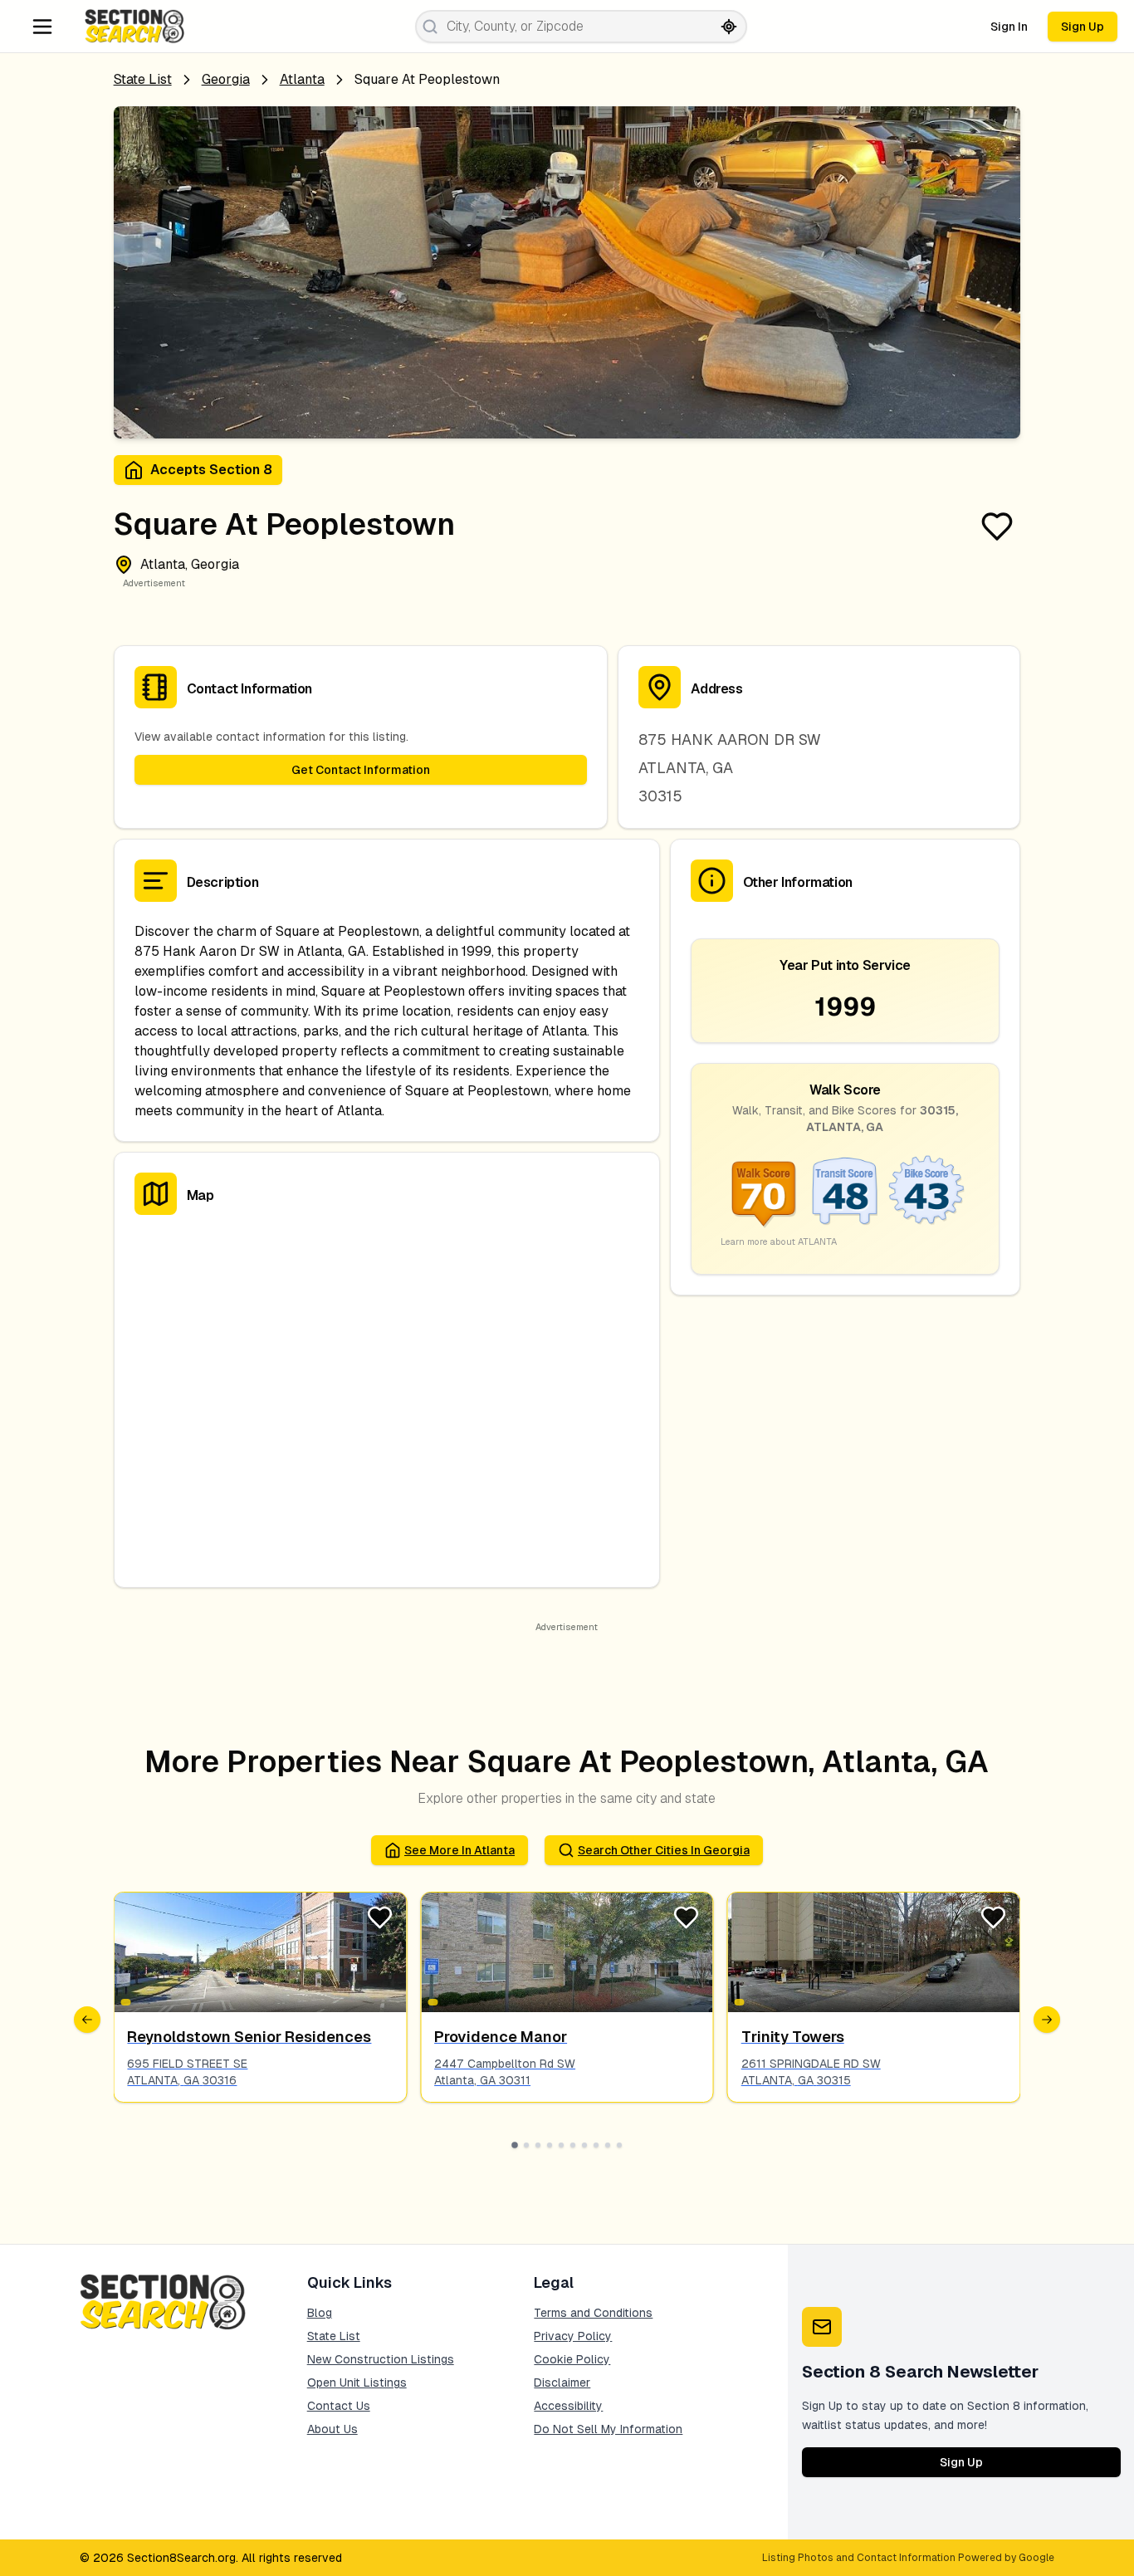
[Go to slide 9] (608, 2145)
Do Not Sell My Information (608, 2429)
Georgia (226, 79)
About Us (332, 2429)
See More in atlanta (459, 1850)
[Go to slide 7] (584, 2145)
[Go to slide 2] (526, 2145)
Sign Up (1083, 27)
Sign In (1009, 27)
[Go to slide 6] (573, 2145)
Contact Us (339, 2406)
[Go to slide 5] (561, 2145)
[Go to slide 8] (596, 2145)
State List (143, 79)
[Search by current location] (729, 27)
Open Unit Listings (357, 2383)
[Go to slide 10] (619, 2145)
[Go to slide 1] (515, 2145)
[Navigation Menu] (42, 27)
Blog (320, 2313)
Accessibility (568, 2406)
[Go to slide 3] (538, 2145)
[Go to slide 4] (550, 2145)
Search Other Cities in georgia (664, 1850)
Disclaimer (562, 2383)
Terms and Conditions (593, 2313)
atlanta (302, 79)
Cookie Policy (572, 2359)
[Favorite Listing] (997, 526)
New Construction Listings (381, 2359)
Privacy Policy (573, 2336)
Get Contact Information (361, 770)
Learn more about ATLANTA (779, 1241)
